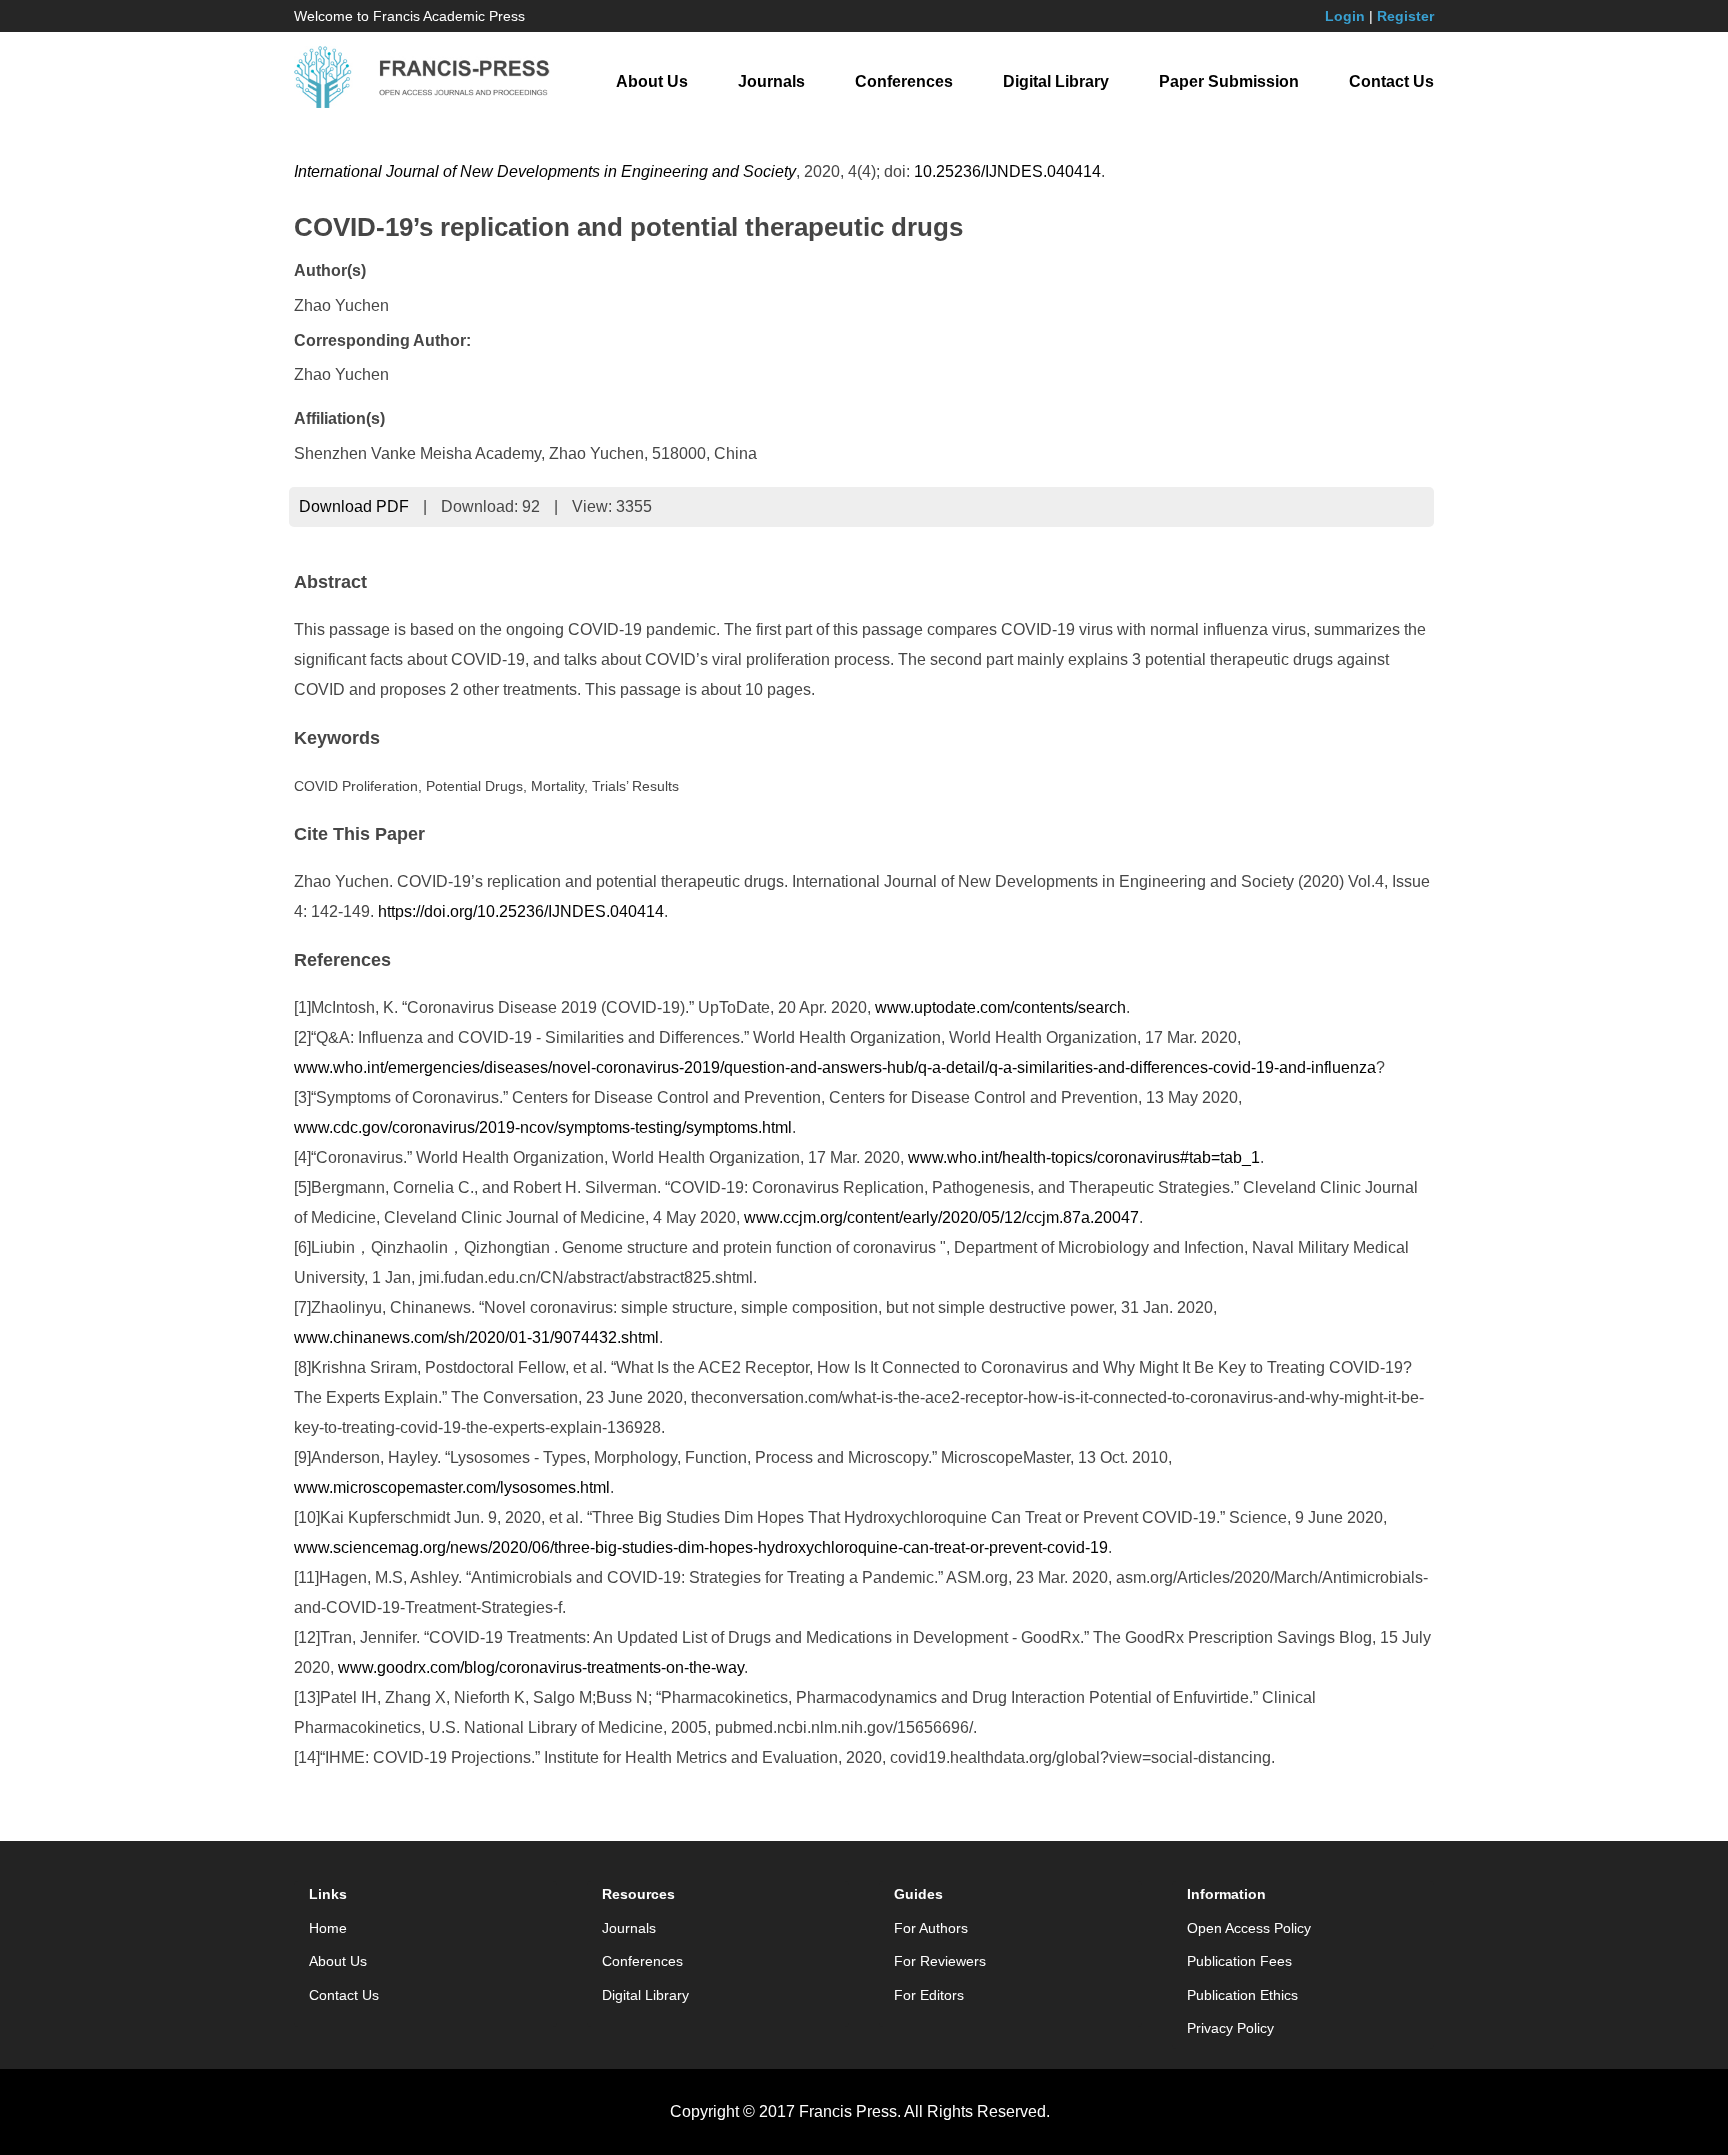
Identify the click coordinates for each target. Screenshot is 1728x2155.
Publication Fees (1239, 1961)
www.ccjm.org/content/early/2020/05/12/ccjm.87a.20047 (941, 1217)
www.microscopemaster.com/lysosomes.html (452, 1487)
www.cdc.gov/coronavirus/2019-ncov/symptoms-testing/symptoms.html (543, 1127)
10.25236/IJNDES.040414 (1007, 171)
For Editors (929, 1995)
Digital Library (1056, 81)
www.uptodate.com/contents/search (1000, 1007)
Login (1345, 16)
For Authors (931, 1928)
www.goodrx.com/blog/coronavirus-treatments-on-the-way (541, 1667)
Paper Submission (1229, 81)
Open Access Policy (1249, 1928)
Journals (771, 81)
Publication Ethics (1242, 1995)
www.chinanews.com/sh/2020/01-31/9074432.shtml (476, 1337)
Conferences (904, 81)
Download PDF (354, 506)
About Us (652, 81)
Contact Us (1391, 81)
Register (1405, 16)
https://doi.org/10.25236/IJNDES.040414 (521, 911)
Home (328, 1928)
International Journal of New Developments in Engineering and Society (545, 171)
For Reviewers (940, 1961)
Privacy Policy (1230, 2028)
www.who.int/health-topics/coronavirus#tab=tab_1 (1084, 1157)
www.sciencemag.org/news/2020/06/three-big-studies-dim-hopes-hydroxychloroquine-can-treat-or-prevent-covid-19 (701, 1547)
